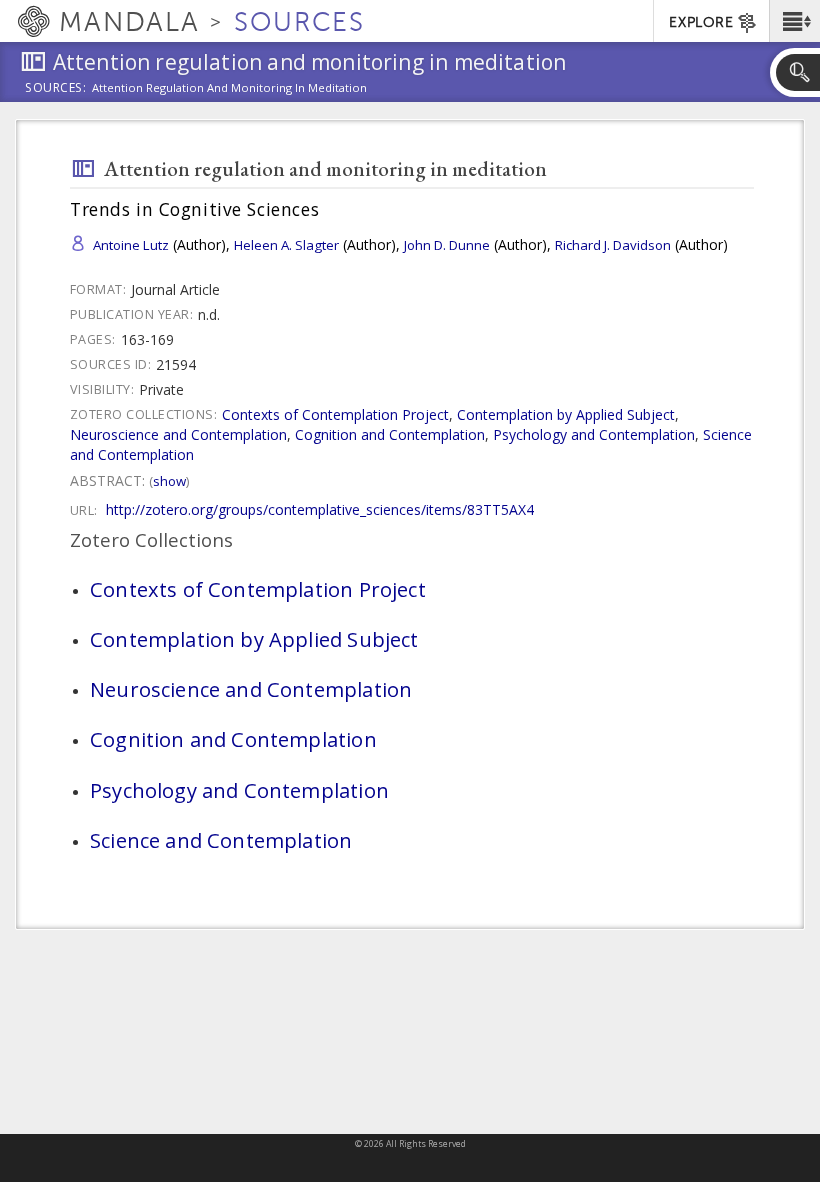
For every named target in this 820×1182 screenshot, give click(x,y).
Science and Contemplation (221, 840)
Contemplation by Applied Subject (566, 414)
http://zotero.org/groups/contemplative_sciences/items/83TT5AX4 (320, 509)
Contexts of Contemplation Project (335, 414)
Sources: (56, 89)
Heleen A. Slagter (286, 245)
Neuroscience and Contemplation (178, 434)
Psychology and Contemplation (594, 434)
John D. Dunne (447, 245)
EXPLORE (701, 22)
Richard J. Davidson (613, 245)
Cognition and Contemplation (390, 434)
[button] (794, 21)
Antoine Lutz (131, 245)
